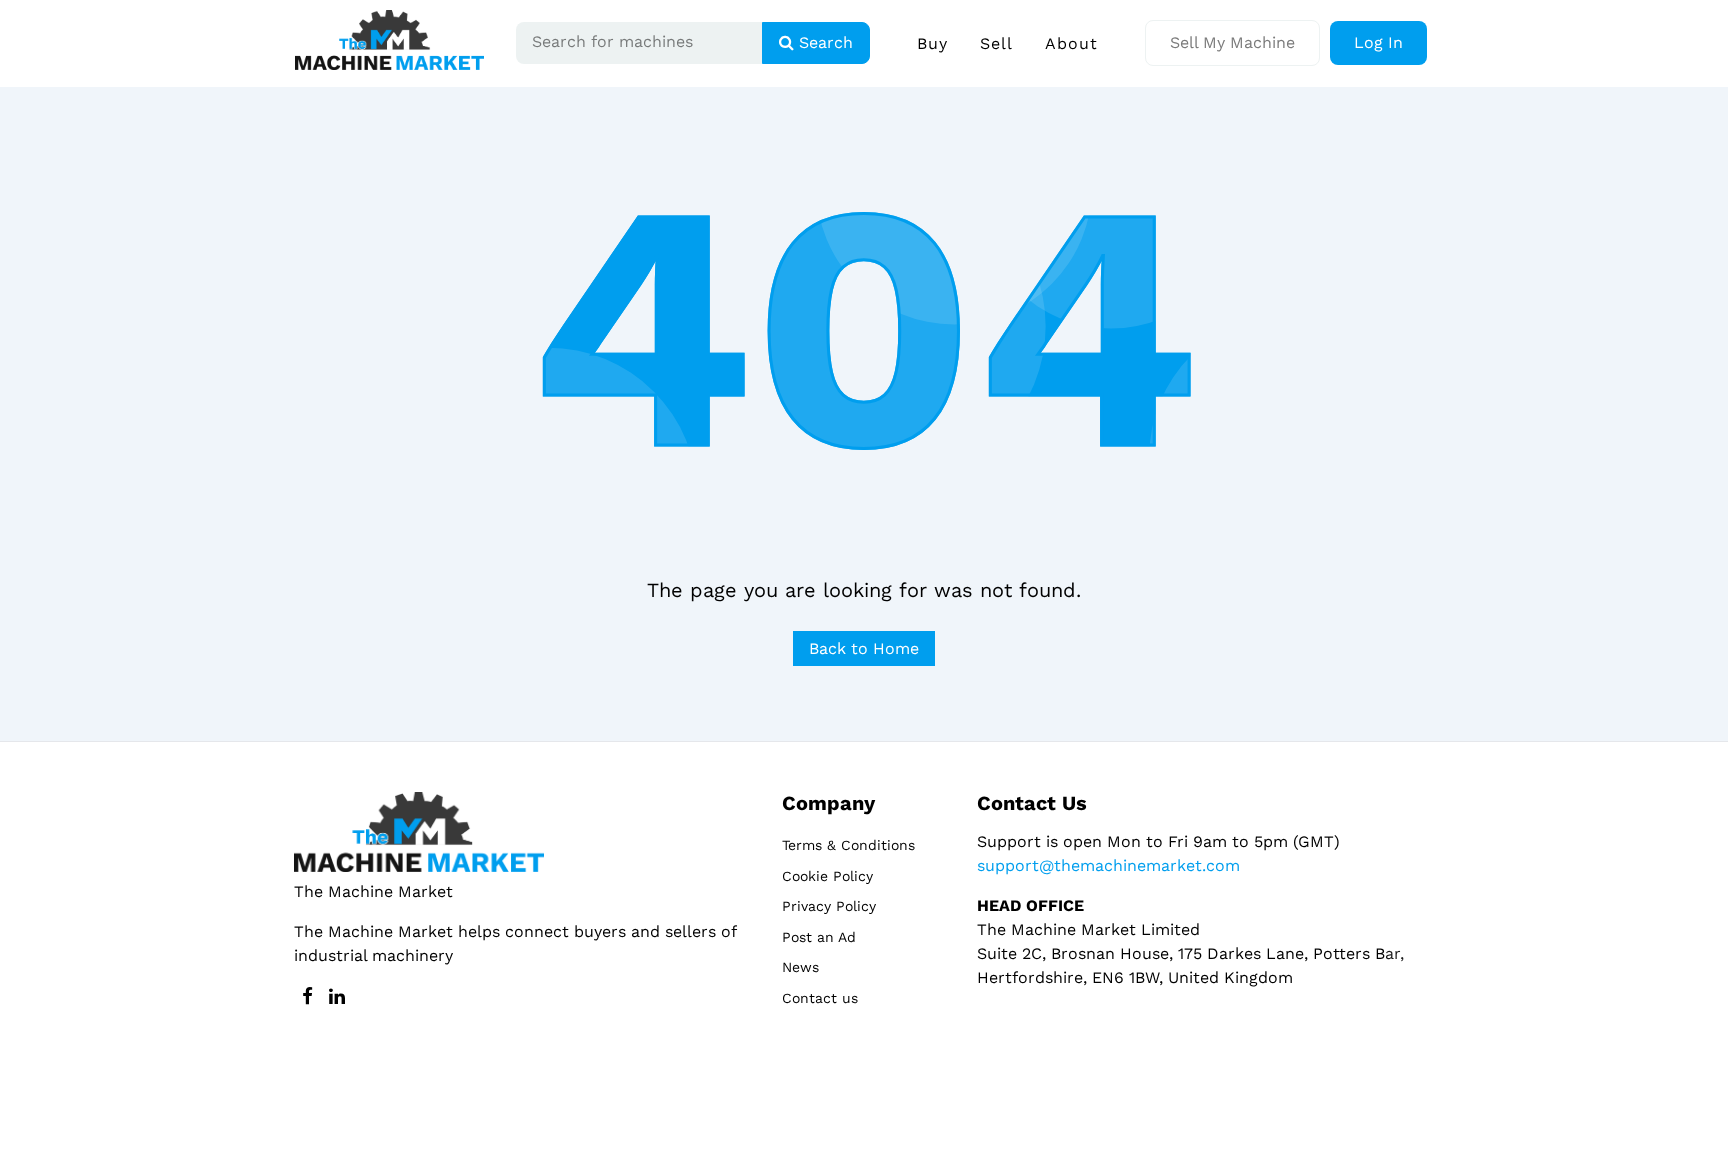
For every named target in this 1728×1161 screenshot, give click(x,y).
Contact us (820, 998)
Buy (932, 43)
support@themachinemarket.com (1108, 865)
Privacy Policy (829, 906)
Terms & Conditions (848, 845)
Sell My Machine (1232, 42)
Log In (1378, 42)
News (800, 967)
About (1071, 43)
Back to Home (864, 648)
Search (823, 42)
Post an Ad (819, 937)
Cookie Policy (827, 876)
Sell (996, 43)
